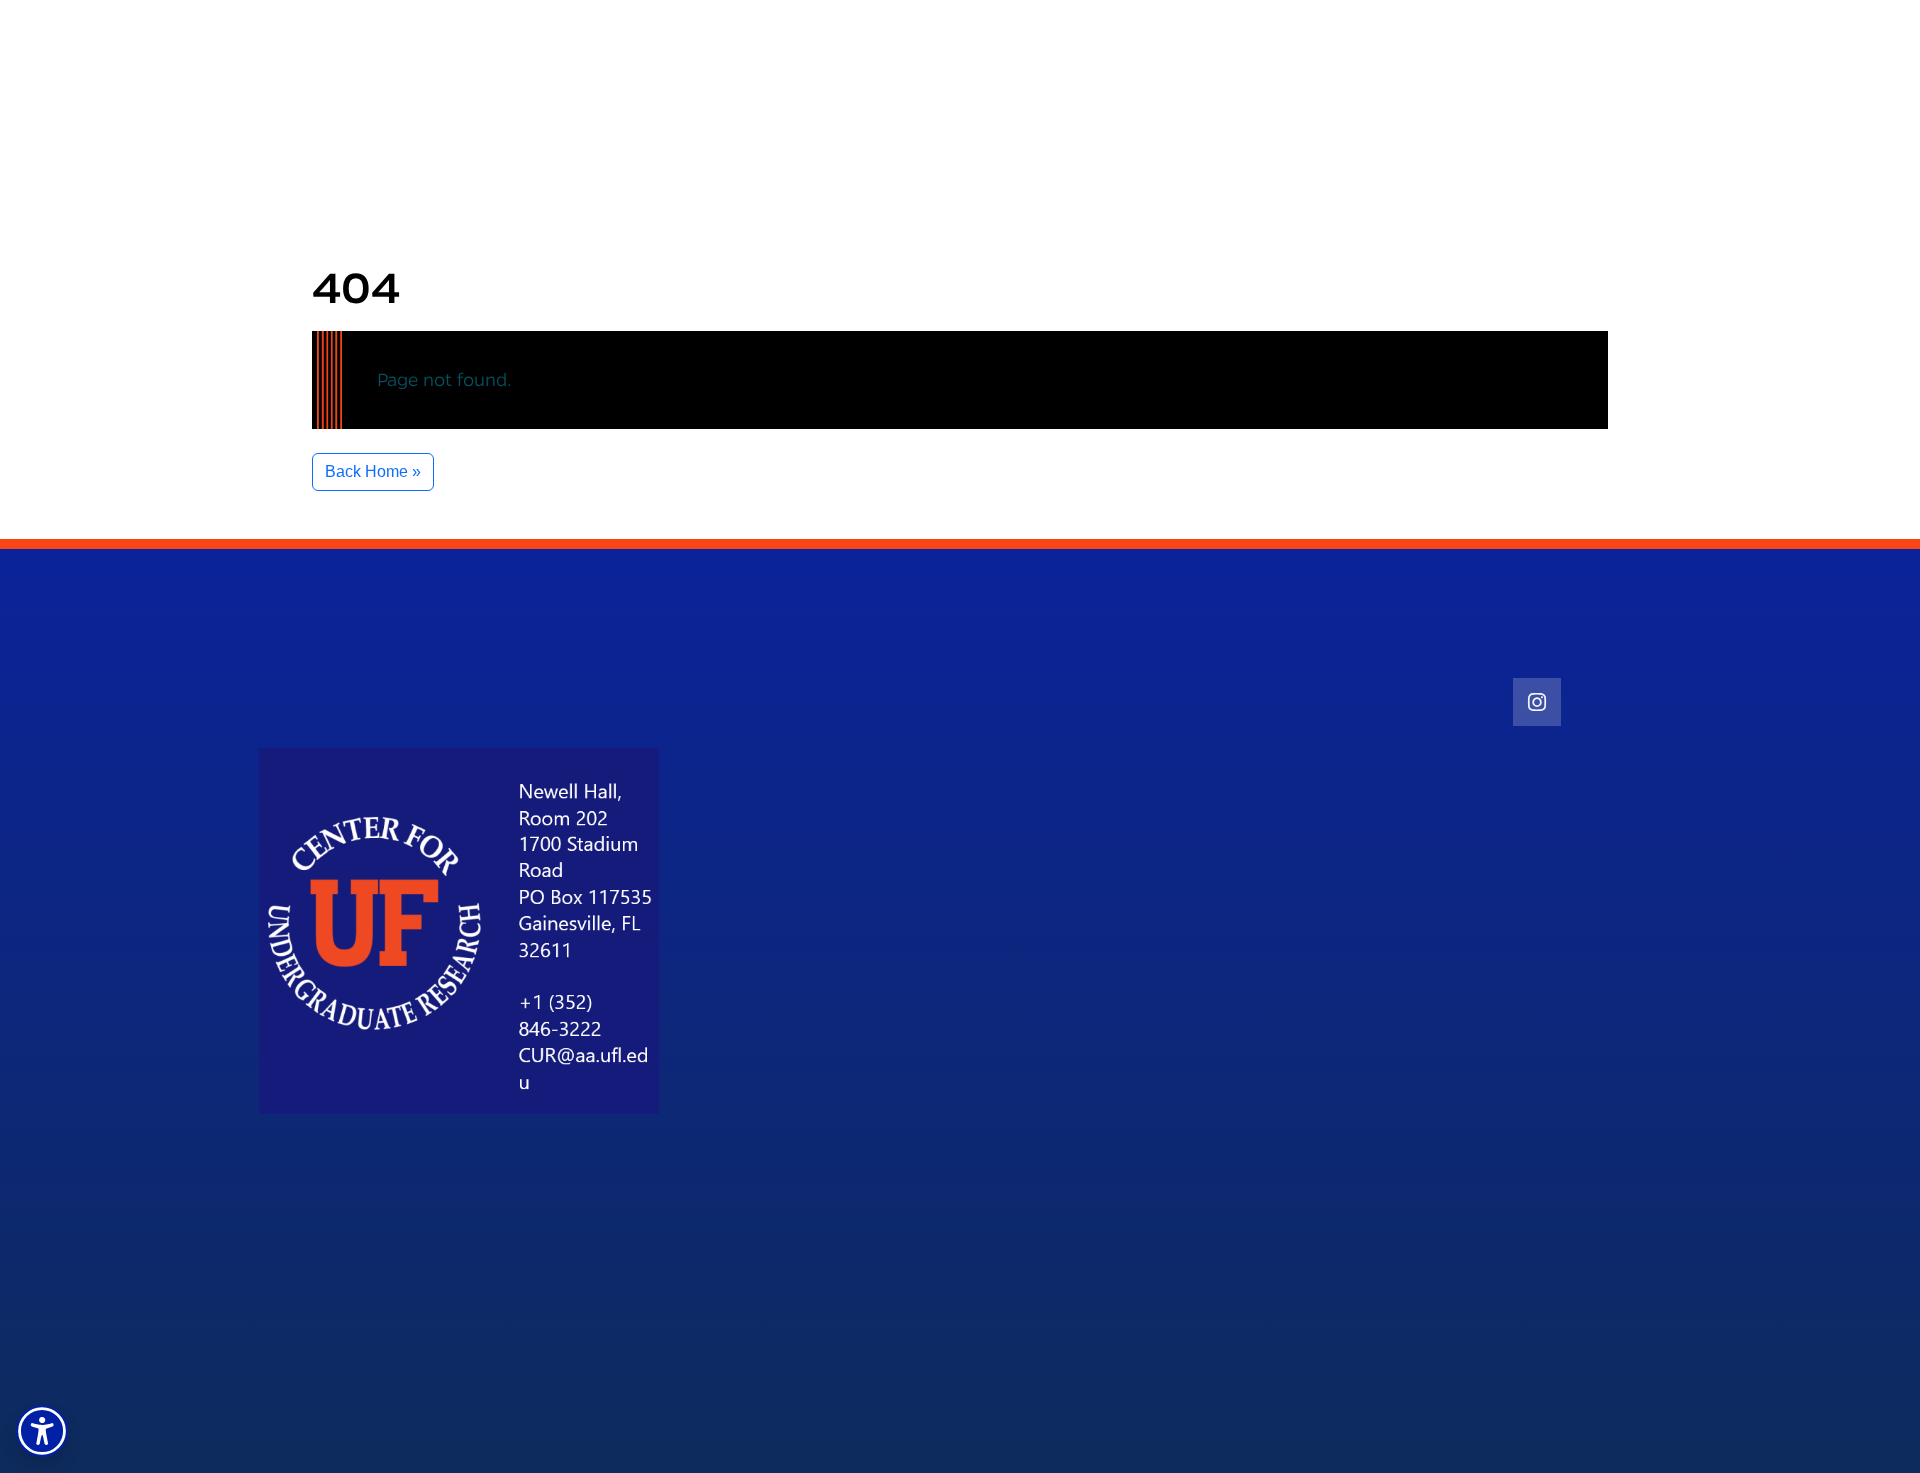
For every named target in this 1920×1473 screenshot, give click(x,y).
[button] (42, 1431)
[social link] (1537, 702)
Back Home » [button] (373, 471)
